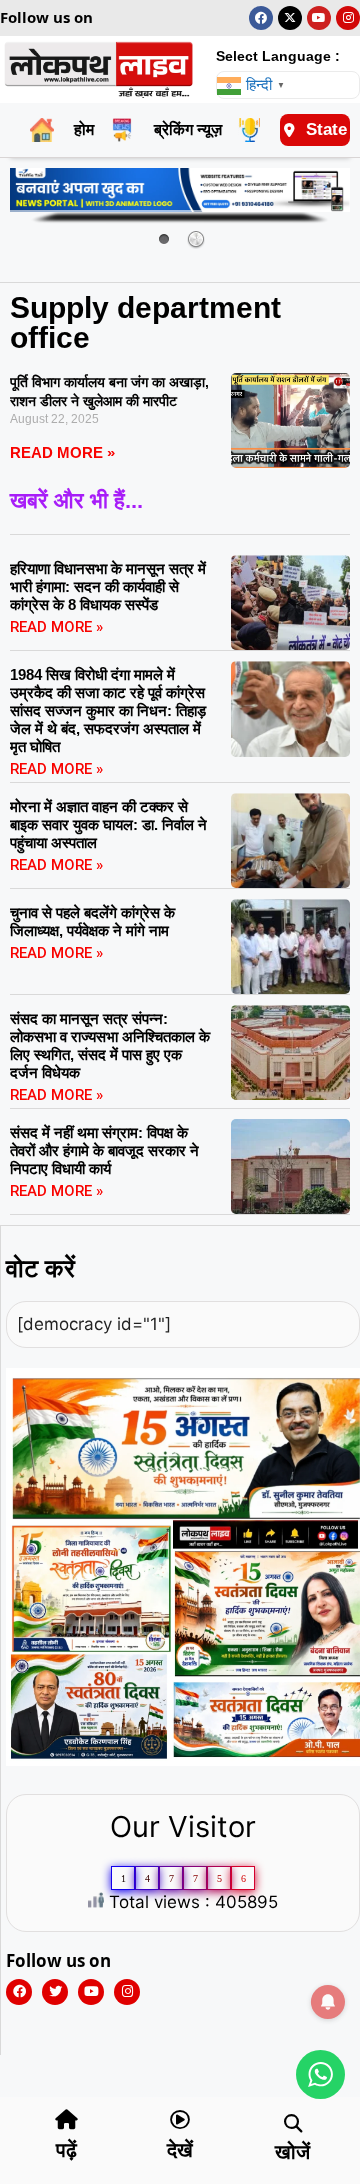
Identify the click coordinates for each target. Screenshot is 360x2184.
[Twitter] (55, 1992)
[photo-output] (183, 1760)
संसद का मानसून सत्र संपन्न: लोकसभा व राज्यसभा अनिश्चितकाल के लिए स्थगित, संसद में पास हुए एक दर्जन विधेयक (110, 1045)
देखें (180, 2150)
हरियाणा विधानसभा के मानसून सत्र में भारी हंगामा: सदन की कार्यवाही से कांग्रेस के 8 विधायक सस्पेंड (108, 586)
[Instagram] (348, 18)
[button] (292, 2123)
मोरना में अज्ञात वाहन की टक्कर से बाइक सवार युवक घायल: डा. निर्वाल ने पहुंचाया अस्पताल (108, 824)
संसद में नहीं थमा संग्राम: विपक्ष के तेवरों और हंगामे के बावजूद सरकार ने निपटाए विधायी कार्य (104, 1150)
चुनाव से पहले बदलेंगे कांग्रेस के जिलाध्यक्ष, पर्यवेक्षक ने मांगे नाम (92, 921)
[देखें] (180, 2120)
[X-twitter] (290, 18)
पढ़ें (66, 2150)
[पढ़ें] (67, 2120)
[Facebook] (261, 18)
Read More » (62, 452)
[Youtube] (319, 18)
